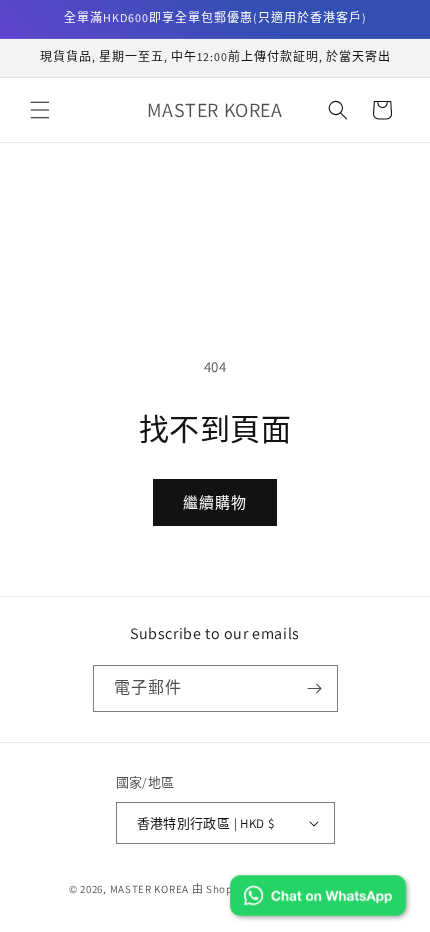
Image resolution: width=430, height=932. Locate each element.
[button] (40, 110)
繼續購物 (215, 502)
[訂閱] (315, 688)
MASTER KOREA (149, 889)
